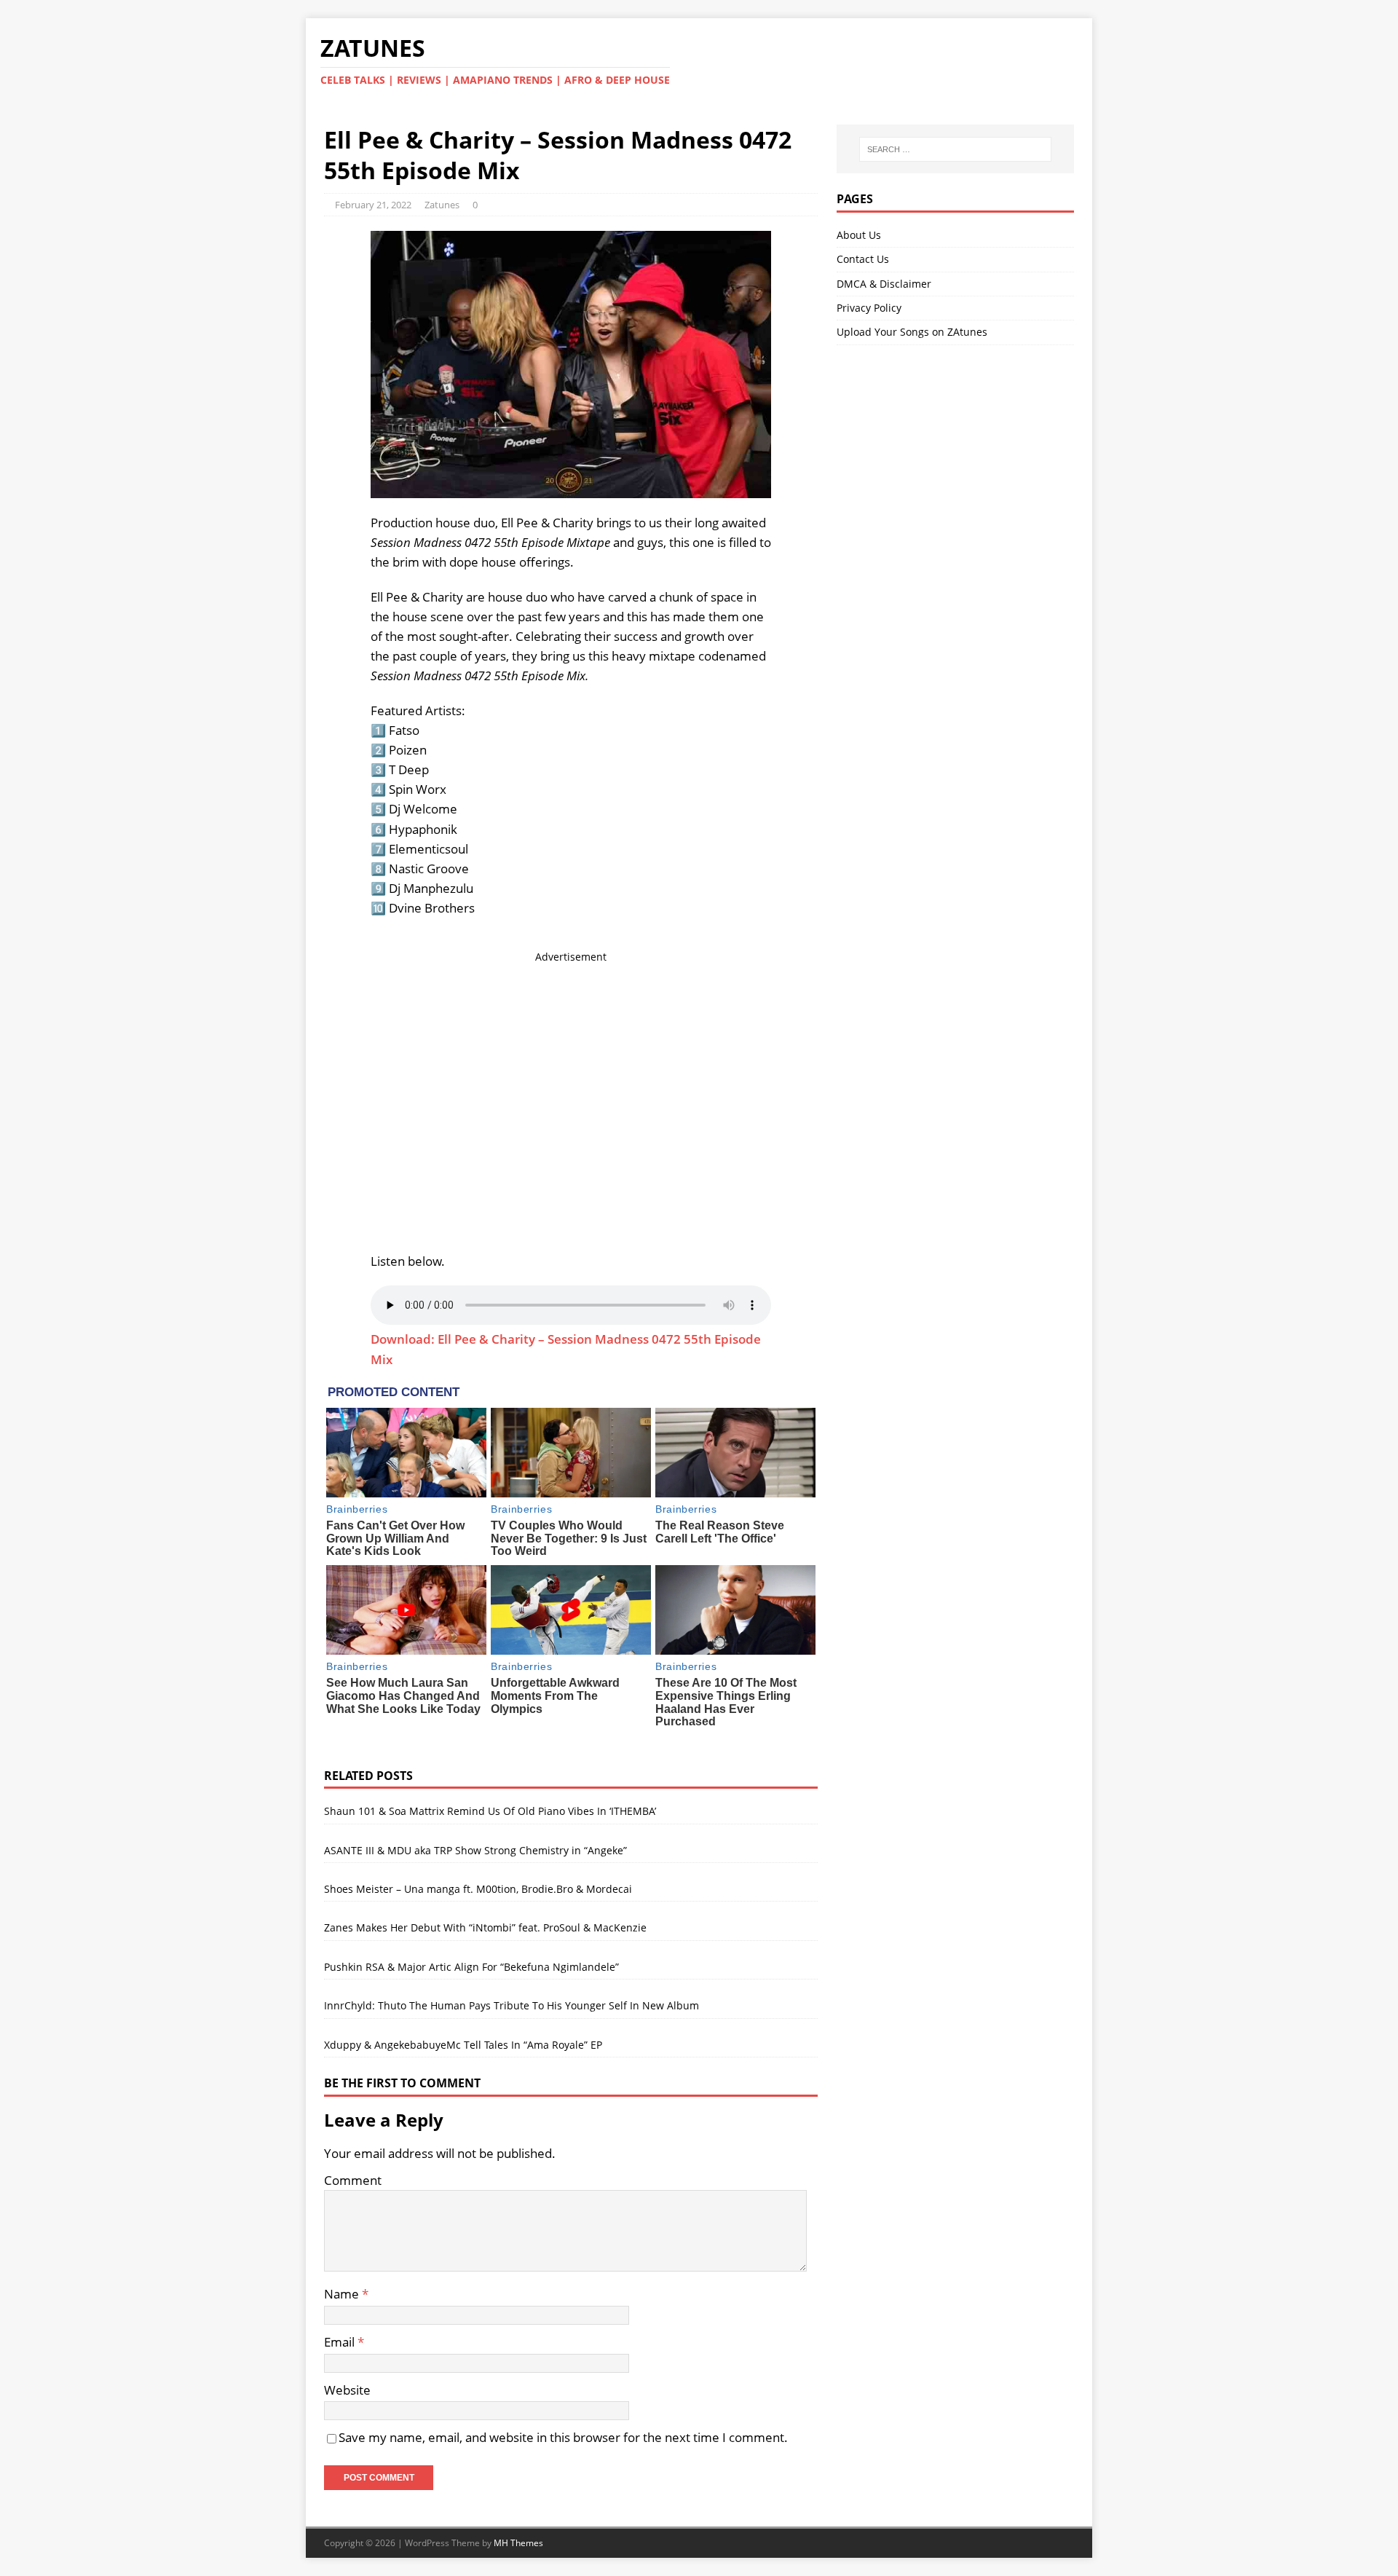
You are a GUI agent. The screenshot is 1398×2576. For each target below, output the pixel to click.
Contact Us (863, 259)
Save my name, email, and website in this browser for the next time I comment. (563, 2437)
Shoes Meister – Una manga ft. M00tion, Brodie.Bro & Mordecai (478, 1889)
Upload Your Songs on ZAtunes (912, 332)
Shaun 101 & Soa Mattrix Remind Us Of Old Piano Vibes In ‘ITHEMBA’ (490, 1811)
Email (341, 2342)
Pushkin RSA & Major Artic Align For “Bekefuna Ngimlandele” (471, 1967)
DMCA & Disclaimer (884, 284)
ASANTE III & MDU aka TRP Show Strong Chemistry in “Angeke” (475, 1850)
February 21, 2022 (373, 205)
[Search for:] (955, 149)
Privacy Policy (869, 308)
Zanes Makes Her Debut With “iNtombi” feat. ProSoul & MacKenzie (485, 1927)
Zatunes (442, 205)
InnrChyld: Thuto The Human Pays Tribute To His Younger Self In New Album (512, 2005)
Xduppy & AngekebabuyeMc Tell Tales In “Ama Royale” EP (463, 2045)
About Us (859, 235)
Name (343, 2294)
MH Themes (518, 2543)
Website (347, 2390)
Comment (353, 2180)
